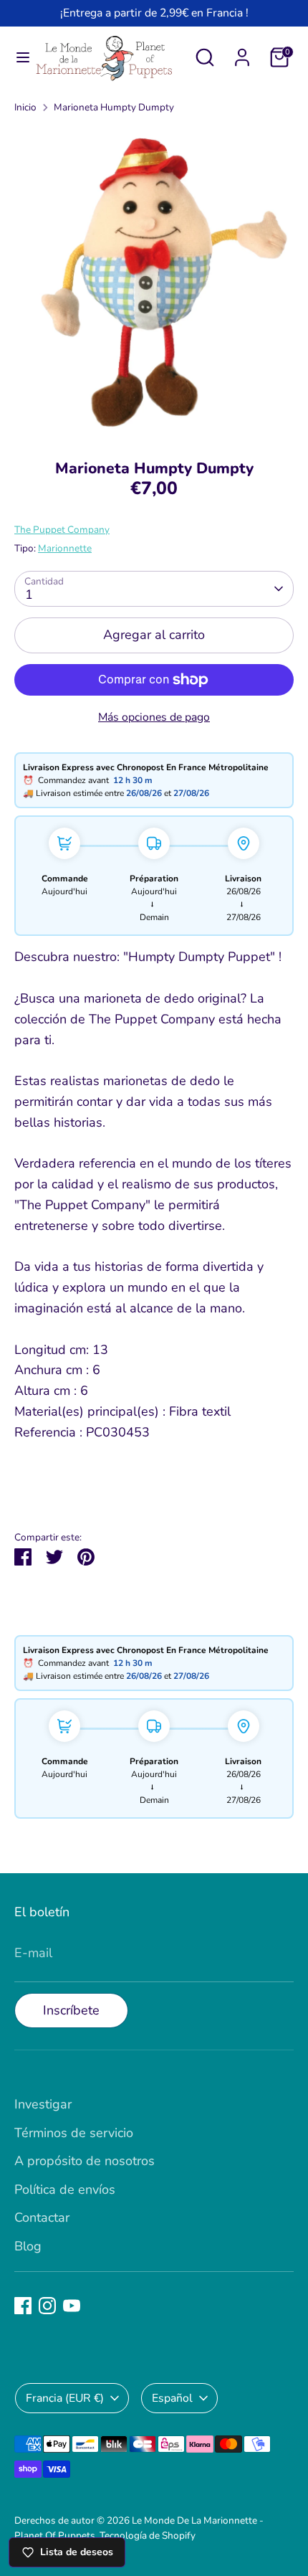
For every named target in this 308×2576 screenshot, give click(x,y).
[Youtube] (72, 2306)
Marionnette (65, 548)
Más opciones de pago (154, 717)
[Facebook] (23, 2306)
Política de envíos (65, 2189)
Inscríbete (71, 2010)
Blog (28, 2246)
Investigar (43, 2104)
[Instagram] (47, 2306)
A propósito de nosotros (85, 2161)
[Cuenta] (242, 53)
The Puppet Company (62, 530)
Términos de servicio (74, 2133)
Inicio (25, 107)
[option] (154, 283)
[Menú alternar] (18, 58)
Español (172, 2398)
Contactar (42, 2217)
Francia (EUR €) (65, 2398)
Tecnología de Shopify (148, 2535)
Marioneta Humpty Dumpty (114, 107)
